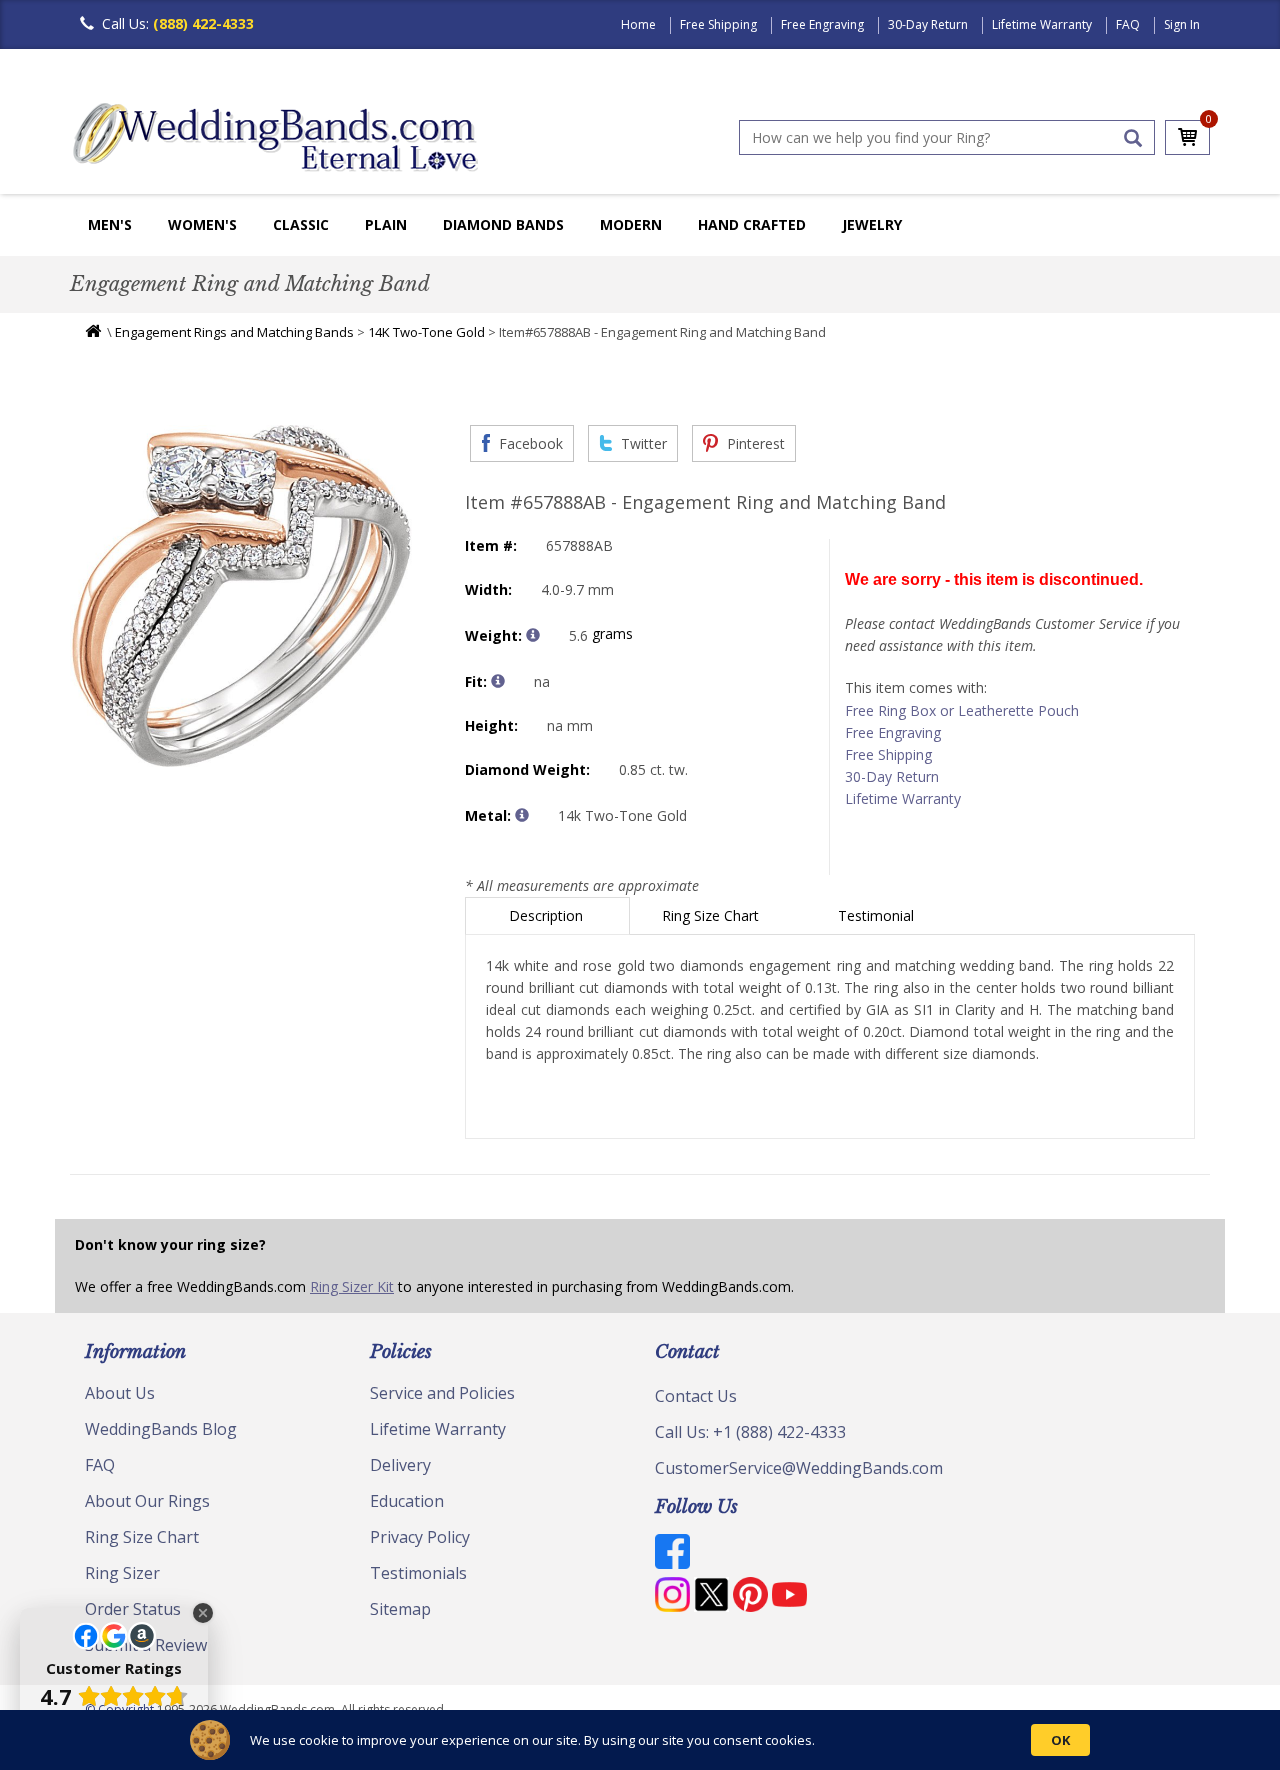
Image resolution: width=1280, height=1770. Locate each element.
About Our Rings (147, 1501)
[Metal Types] (522, 815)
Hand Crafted (752, 224)
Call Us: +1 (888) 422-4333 (750, 1432)
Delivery (400, 1465)
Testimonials (418, 1573)
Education (407, 1501)
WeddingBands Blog (161, 1429)
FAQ (1128, 24)
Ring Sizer (122, 1573)
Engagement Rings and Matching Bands (234, 332)
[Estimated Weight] (533, 635)
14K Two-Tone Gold (426, 332)
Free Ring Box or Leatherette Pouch (962, 710)
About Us (120, 1393)
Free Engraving (822, 24)
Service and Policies (442, 1393)
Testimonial (878, 915)
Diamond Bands (503, 224)
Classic (301, 224)
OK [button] (1060, 1740)
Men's (110, 224)
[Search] (1133, 138)
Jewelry (872, 224)
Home (638, 24)
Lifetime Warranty (1042, 24)
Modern (631, 224)
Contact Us (696, 1396)
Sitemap (400, 1609)
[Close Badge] (203, 1613)
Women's (202, 224)
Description (548, 915)
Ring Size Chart (712, 915)
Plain (386, 224)
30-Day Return (928, 24)
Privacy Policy (420, 1537)
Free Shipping (718, 24)
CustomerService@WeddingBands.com (799, 1468)
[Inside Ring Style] (498, 681)
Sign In (1182, 24)
